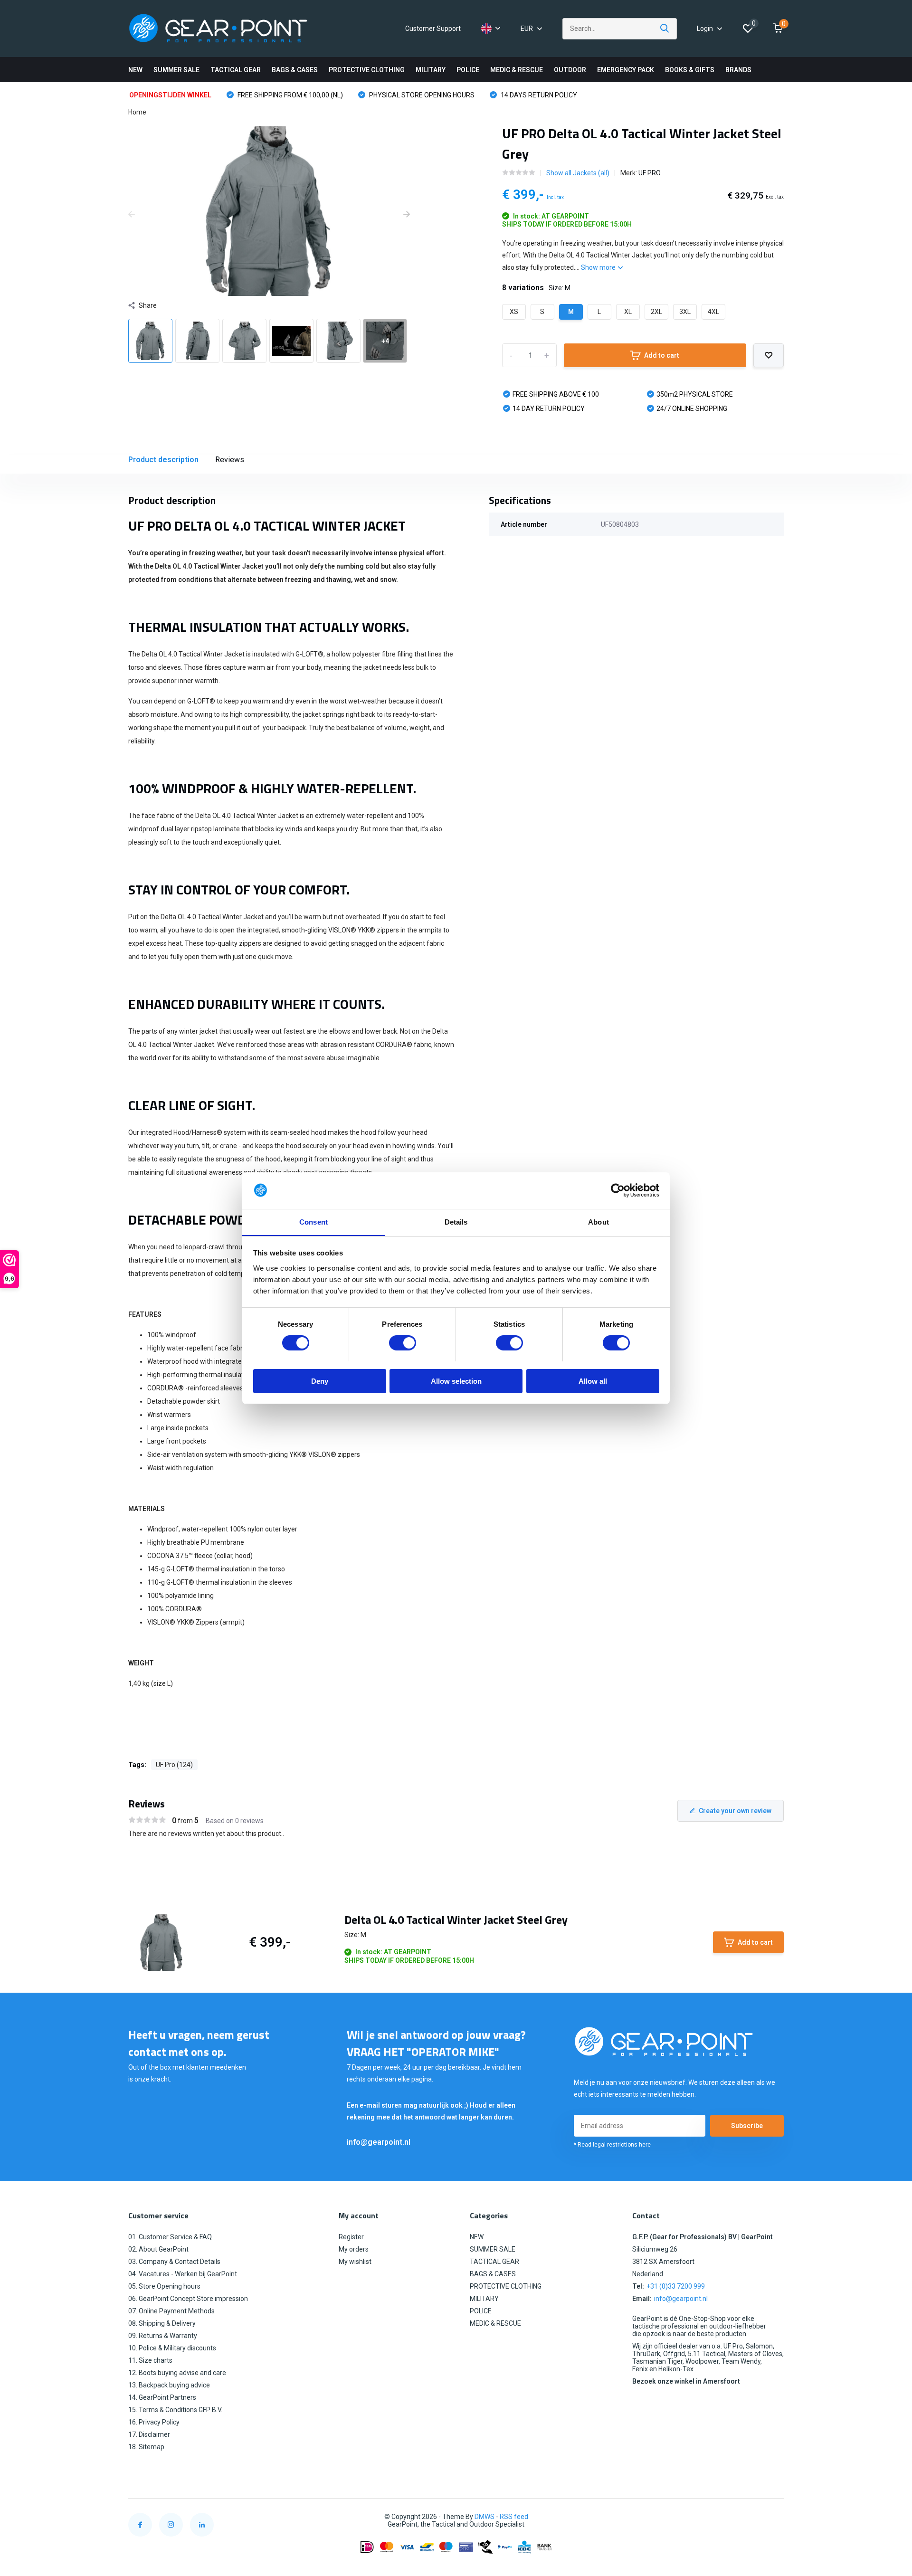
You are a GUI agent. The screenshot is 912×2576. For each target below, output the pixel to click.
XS (514, 312)
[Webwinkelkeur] (774, 2517)
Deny (320, 1381)
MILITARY (431, 70)
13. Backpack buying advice (169, 2385)
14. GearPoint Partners (162, 2397)
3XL (685, 312)
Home (137, 112)
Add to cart (662, 355)
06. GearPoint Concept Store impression (188, 2299)
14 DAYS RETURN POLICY (538, 95)
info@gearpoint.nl (379, 2142)
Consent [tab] (313, 1221)
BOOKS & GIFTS (690, 70)
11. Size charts (150, 2360)
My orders (354, 2249)
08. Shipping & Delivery (162, 2323)
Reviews (230, 460)
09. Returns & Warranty (163, 2336)
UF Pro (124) (174, 1765)
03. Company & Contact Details (174, 2262)
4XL (713, 312)
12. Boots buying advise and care (177, 2373)
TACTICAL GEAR (236, 70)
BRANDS (738, 70)
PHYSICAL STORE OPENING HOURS (421, 95)
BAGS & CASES (295, 70)
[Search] (665, 29)
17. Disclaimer (149, 2434)
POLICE (468, 70)
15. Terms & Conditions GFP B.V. (175, 2410)
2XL (656, 312)
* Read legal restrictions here (612, 2145)
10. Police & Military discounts (172, 2348)
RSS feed (514, 2517)
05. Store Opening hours (164, 2286)
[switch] (403, 1343)
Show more (599, 267)
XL (628, 312)
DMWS (484, 2517)
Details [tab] (456, 1221)
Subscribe (747, 2126)
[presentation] (132, 215)
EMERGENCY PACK (626, 70)
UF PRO (650, 173)
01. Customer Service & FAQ (170, 2237)
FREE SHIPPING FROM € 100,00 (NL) (290, 95)
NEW (135, 70)
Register (351, 2237)
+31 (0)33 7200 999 (676, 2286)
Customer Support (433, 29)
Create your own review (735, 1811)
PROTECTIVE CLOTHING (367, 70)
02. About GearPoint (158, 2249)
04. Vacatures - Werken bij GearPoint (183, 2274)
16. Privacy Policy (154, 2422)
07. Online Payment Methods (171, 2311)
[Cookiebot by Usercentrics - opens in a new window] (618, 1190)
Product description (163, 460)
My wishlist (355, 2262)
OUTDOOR (570, 70)
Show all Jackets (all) (578, 173)
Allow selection (456, 1381)
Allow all (593, 1381)
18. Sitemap (146, 2447)
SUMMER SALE (176, 70)
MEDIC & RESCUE (517, 70)
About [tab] (598, 1221)
